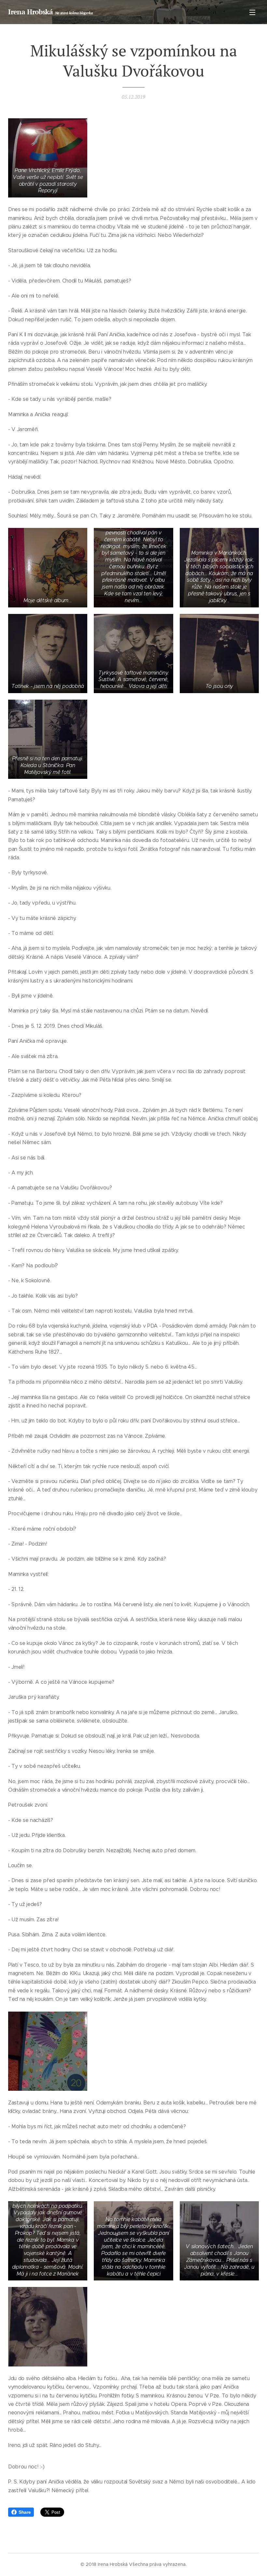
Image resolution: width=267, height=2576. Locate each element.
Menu (252, 12)
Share (25, 2512)
